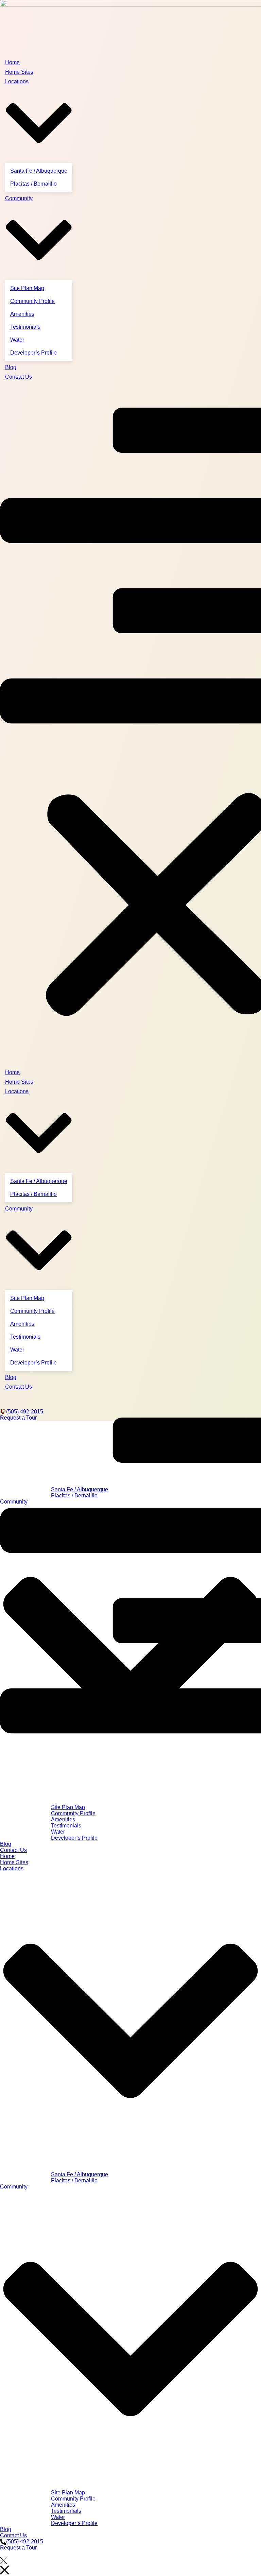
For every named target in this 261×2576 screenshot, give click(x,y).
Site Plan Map (27, 288)
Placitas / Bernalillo (33, 184)
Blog (11, 367)
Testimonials (25, 327)
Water (17, 340)
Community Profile (32, 301)
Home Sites (19, 72)
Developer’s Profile (33, 353)
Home (12, 62)
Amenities (22, 314)
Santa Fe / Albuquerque (39, 171)
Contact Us (19, 377)
